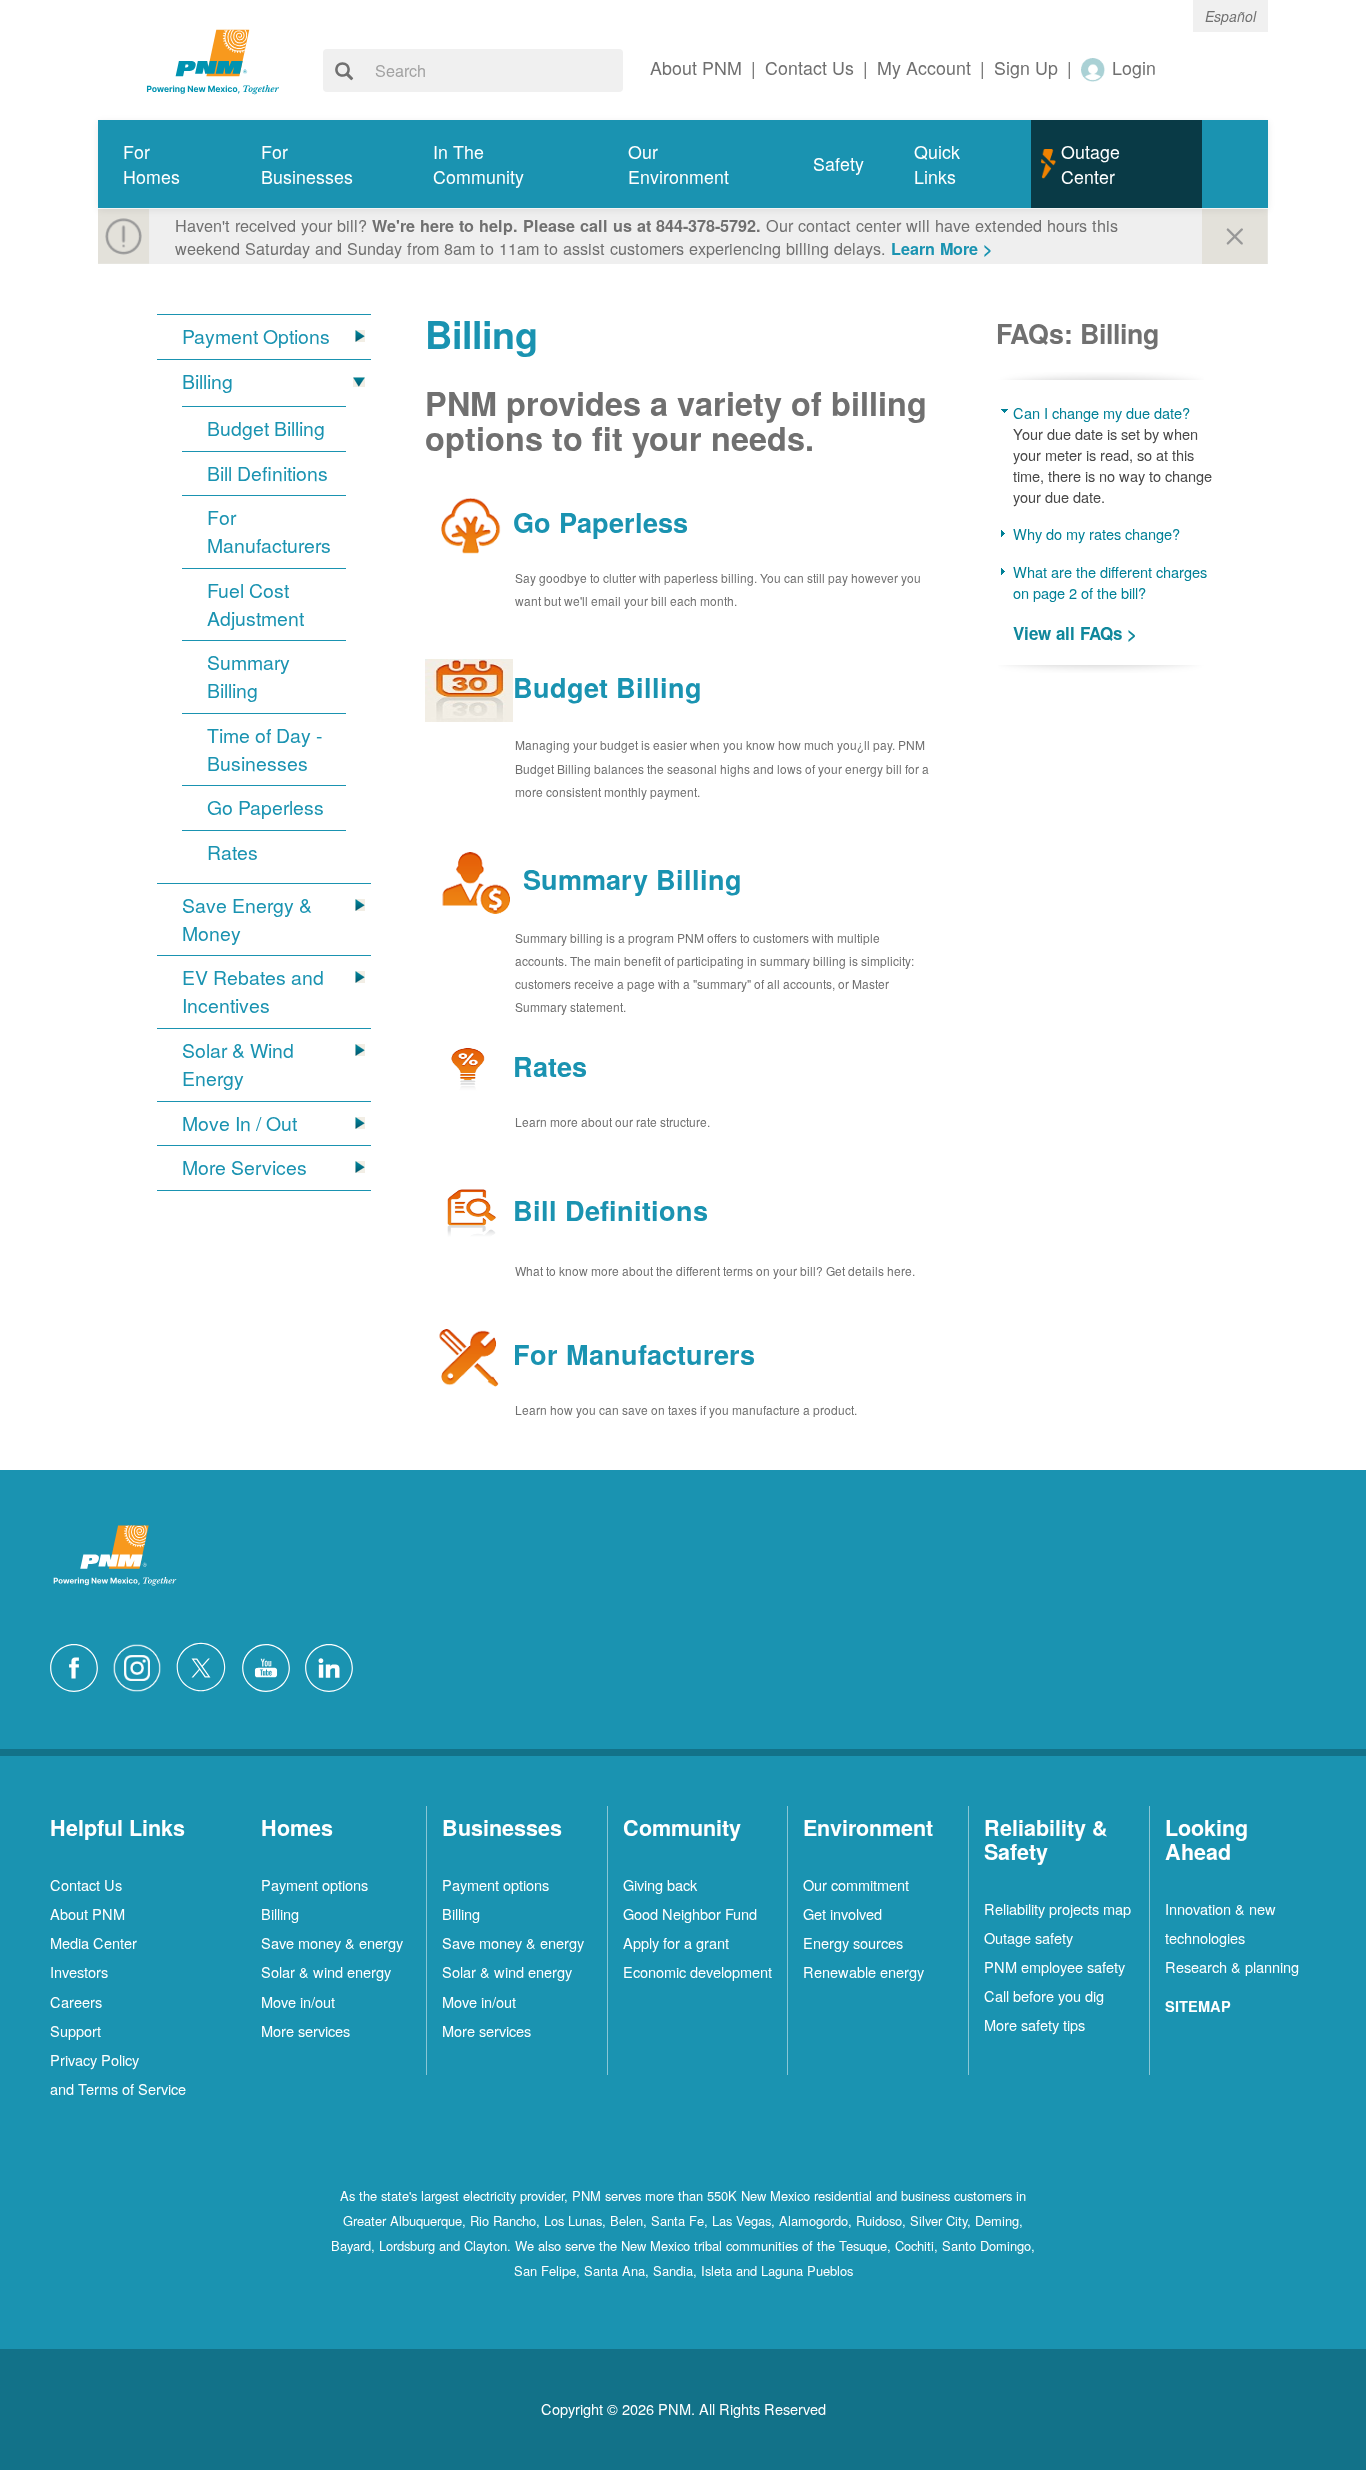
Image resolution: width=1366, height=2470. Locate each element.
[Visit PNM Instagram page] (142, 1665)
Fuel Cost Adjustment (255, 604)
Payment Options (256, 336)
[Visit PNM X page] (206, 1665)
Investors (79, 1971)
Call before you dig (1044, 1995)
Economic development (697, 1971)
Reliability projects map (1057, 1908)
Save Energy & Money (247, 919)
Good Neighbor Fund (690, 1913)
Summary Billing (248, 676)
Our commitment (856, 1884)
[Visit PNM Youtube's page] (271, 1665)
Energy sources (853, 1942)
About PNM (87, 1913)
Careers (76, 2001)
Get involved (842, 1913)
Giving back (660, 1884)
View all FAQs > (1075, 633)
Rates (232, 852)
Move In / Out (239, 1123)
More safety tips (1034, 2024)
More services (305, 2030)
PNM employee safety (1054, 1966)
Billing (207, 381)
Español (1230, 16)
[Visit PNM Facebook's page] (79, 1665)
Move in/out (298, 2001)
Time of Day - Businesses (264, 749)
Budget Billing (266, 428)
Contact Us (86, 1884)
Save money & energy (332, 1942)
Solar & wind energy (326, 1971)
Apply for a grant (676, 1942)
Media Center (93, 1942)
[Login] (1094, 68)
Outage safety (1028, 1937)
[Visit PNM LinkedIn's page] (334, 1665)
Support (75, 2030)
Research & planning (1232, 1966)
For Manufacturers (269, 531)
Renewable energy (863, 1971)
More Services (244, 1167)
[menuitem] (167, 164)
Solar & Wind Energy (238, 1064)
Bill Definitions (267, 473)
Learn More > (941, 248)
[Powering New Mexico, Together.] (213, 59)
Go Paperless (265, 807)
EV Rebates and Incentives (253, 991)
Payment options (314, 1884)
